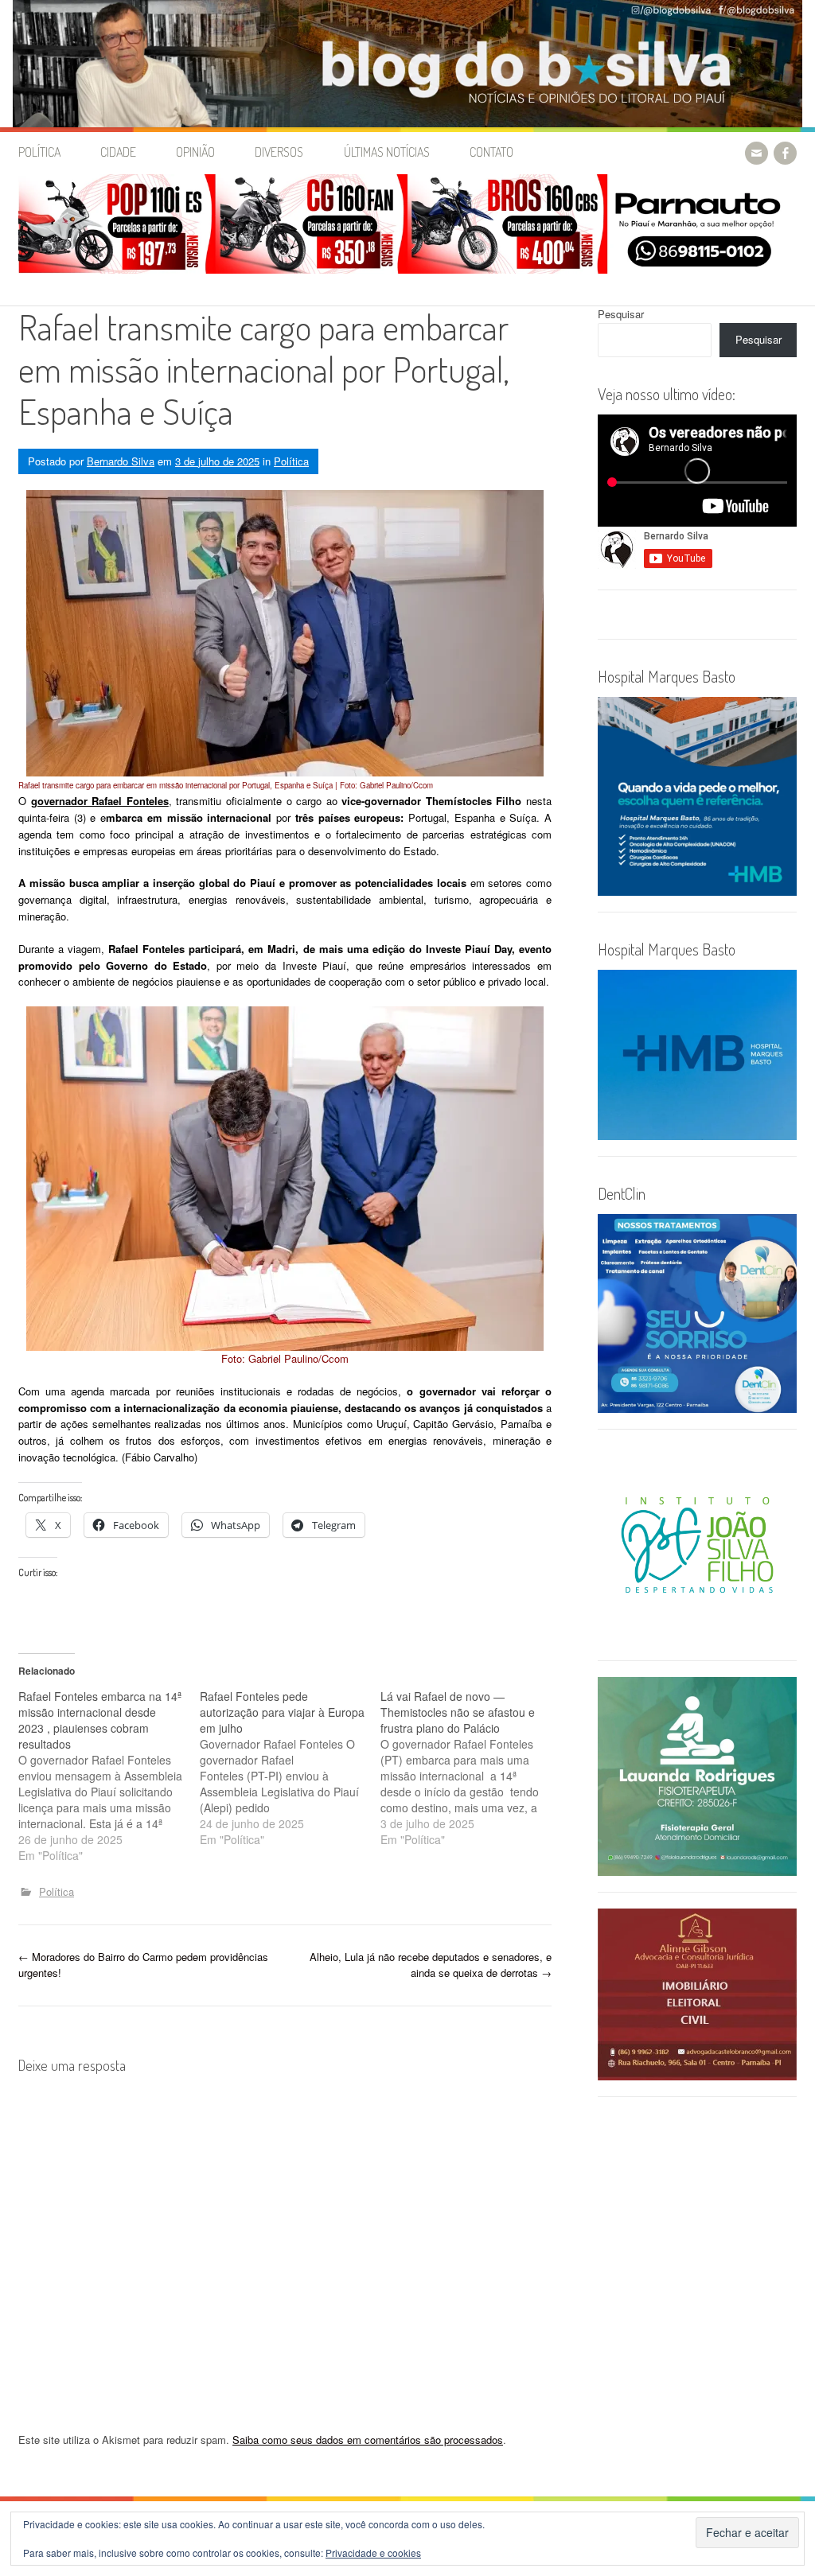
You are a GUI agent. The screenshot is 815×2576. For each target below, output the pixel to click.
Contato (491, 152)
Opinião (195, 152)
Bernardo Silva (121, 461)
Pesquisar (621, 314)
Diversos (279, 152)
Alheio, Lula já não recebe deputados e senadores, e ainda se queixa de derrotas (431, 1965)
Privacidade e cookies (373, 2553)
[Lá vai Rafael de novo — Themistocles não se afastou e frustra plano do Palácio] (471, 1768)
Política (39, 152)
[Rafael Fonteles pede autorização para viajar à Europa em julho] (291, 1768)
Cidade (118, 152)
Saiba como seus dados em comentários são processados (368, 2440)
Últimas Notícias (387, 152)
